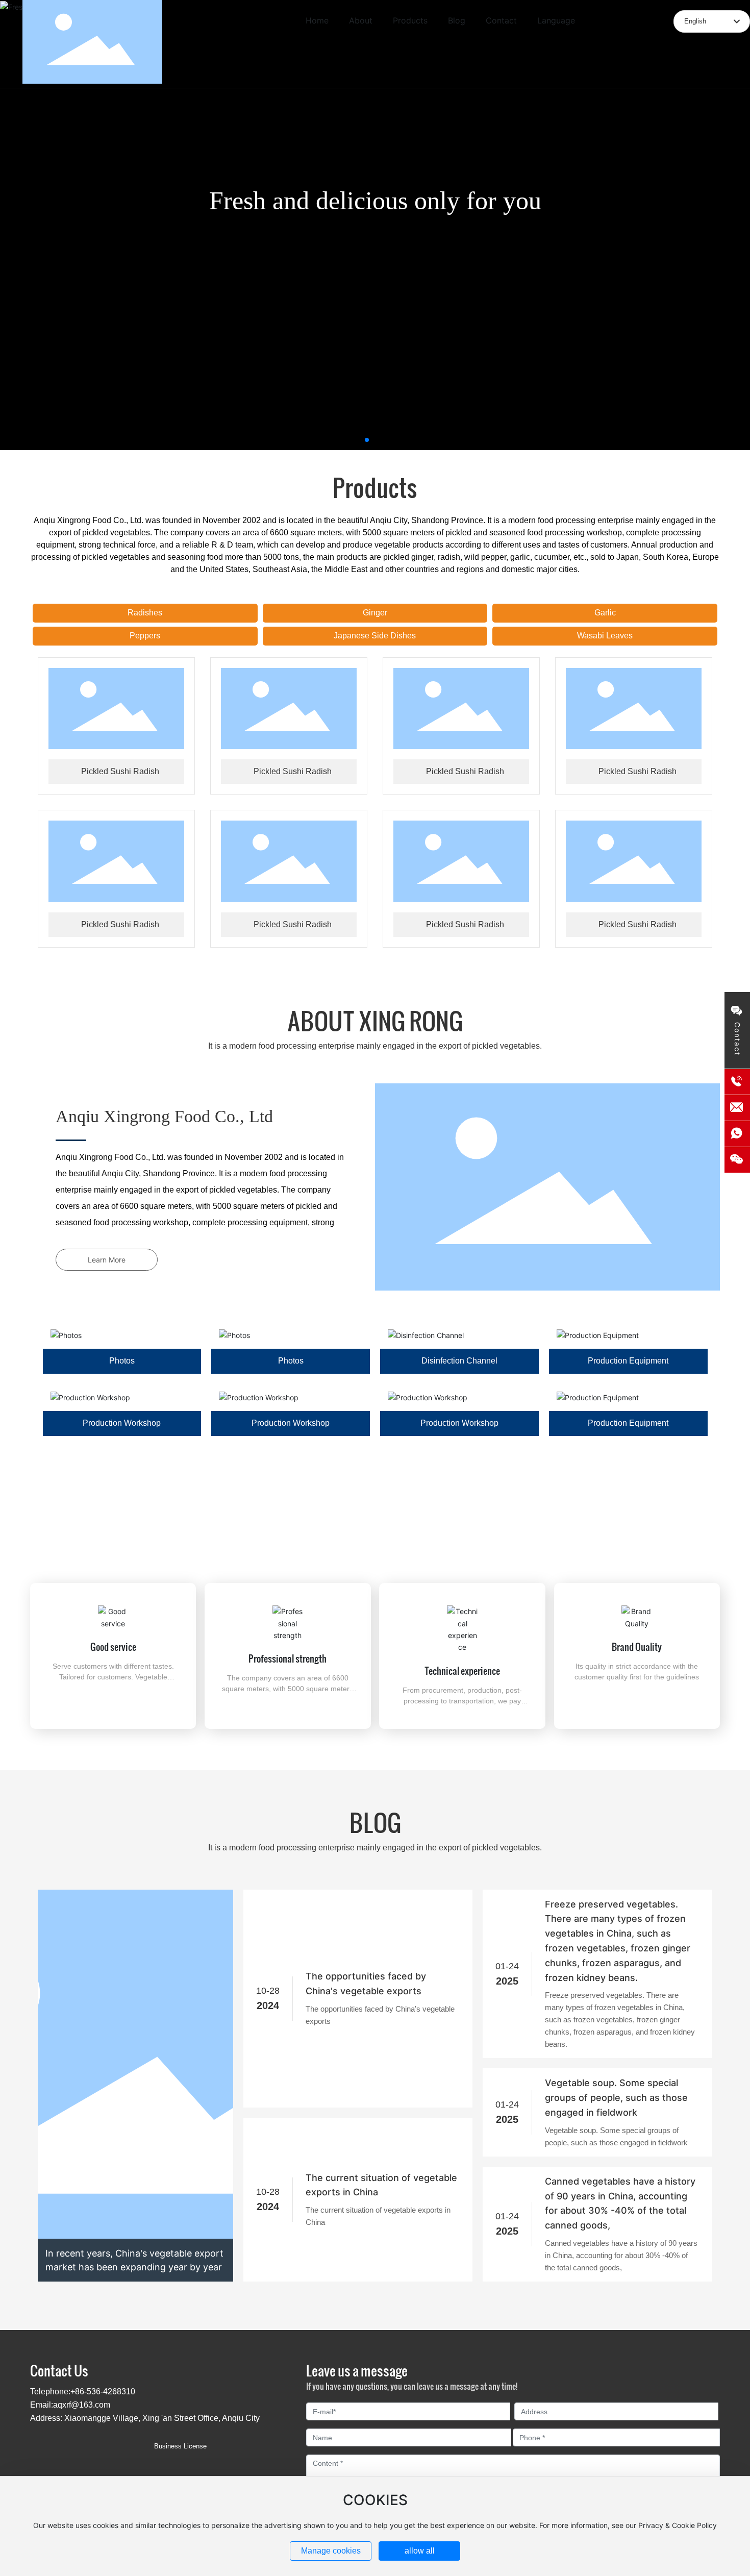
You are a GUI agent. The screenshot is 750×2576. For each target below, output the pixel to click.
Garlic (605, 613)
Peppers (145, 636)
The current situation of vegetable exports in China (381, 2185)
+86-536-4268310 (633, 44)
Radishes (145, 613)
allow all (420, 2551)
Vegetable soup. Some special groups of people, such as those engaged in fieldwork (616, 2098)
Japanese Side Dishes (375, 636)
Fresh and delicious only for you (375, 201)
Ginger (375, 613)
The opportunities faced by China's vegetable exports (366, 1984)
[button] (367, 440)
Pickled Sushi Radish (120, 771)
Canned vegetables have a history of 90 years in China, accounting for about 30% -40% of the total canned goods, (620, 2203)
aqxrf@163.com (82, 2405)
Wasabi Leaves (605, 636)
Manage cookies (331, 2551)
